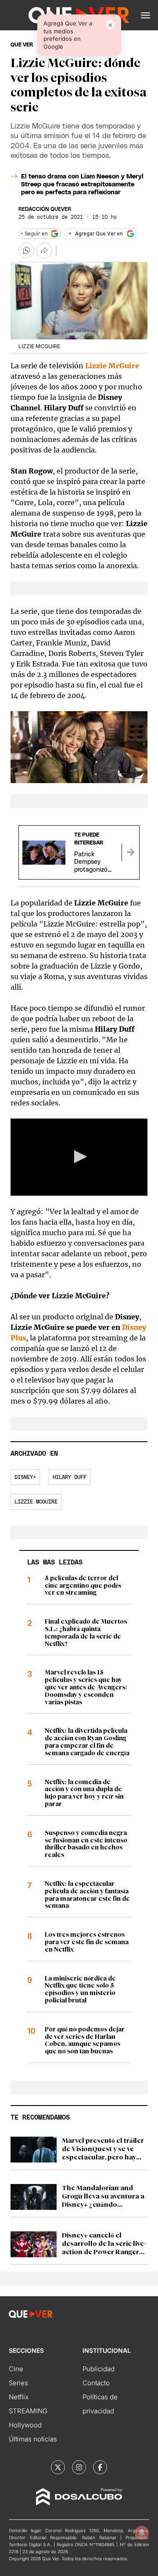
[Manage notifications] (142, 2533)
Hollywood (25, 2425)
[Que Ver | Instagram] (79, 2467)
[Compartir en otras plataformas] (44, 250)
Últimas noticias (33, 2439)
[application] (79, 1157)
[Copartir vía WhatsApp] (26, 250)
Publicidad (99, 2369)
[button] (145, 15)
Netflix (19, 2397)
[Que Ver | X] (58, 2467)
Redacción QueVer (45, 209)
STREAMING (28, 2411)
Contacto (96, 2383)
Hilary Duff (70, 1477)
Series (18, 2383)
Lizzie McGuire (112, 366)
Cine (16, 2369)
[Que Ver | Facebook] (100, 2467)
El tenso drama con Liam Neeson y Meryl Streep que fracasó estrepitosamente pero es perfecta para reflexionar (82, 185)
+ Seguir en (34, 234)
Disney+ (25, 1477)
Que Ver (22, 45)
